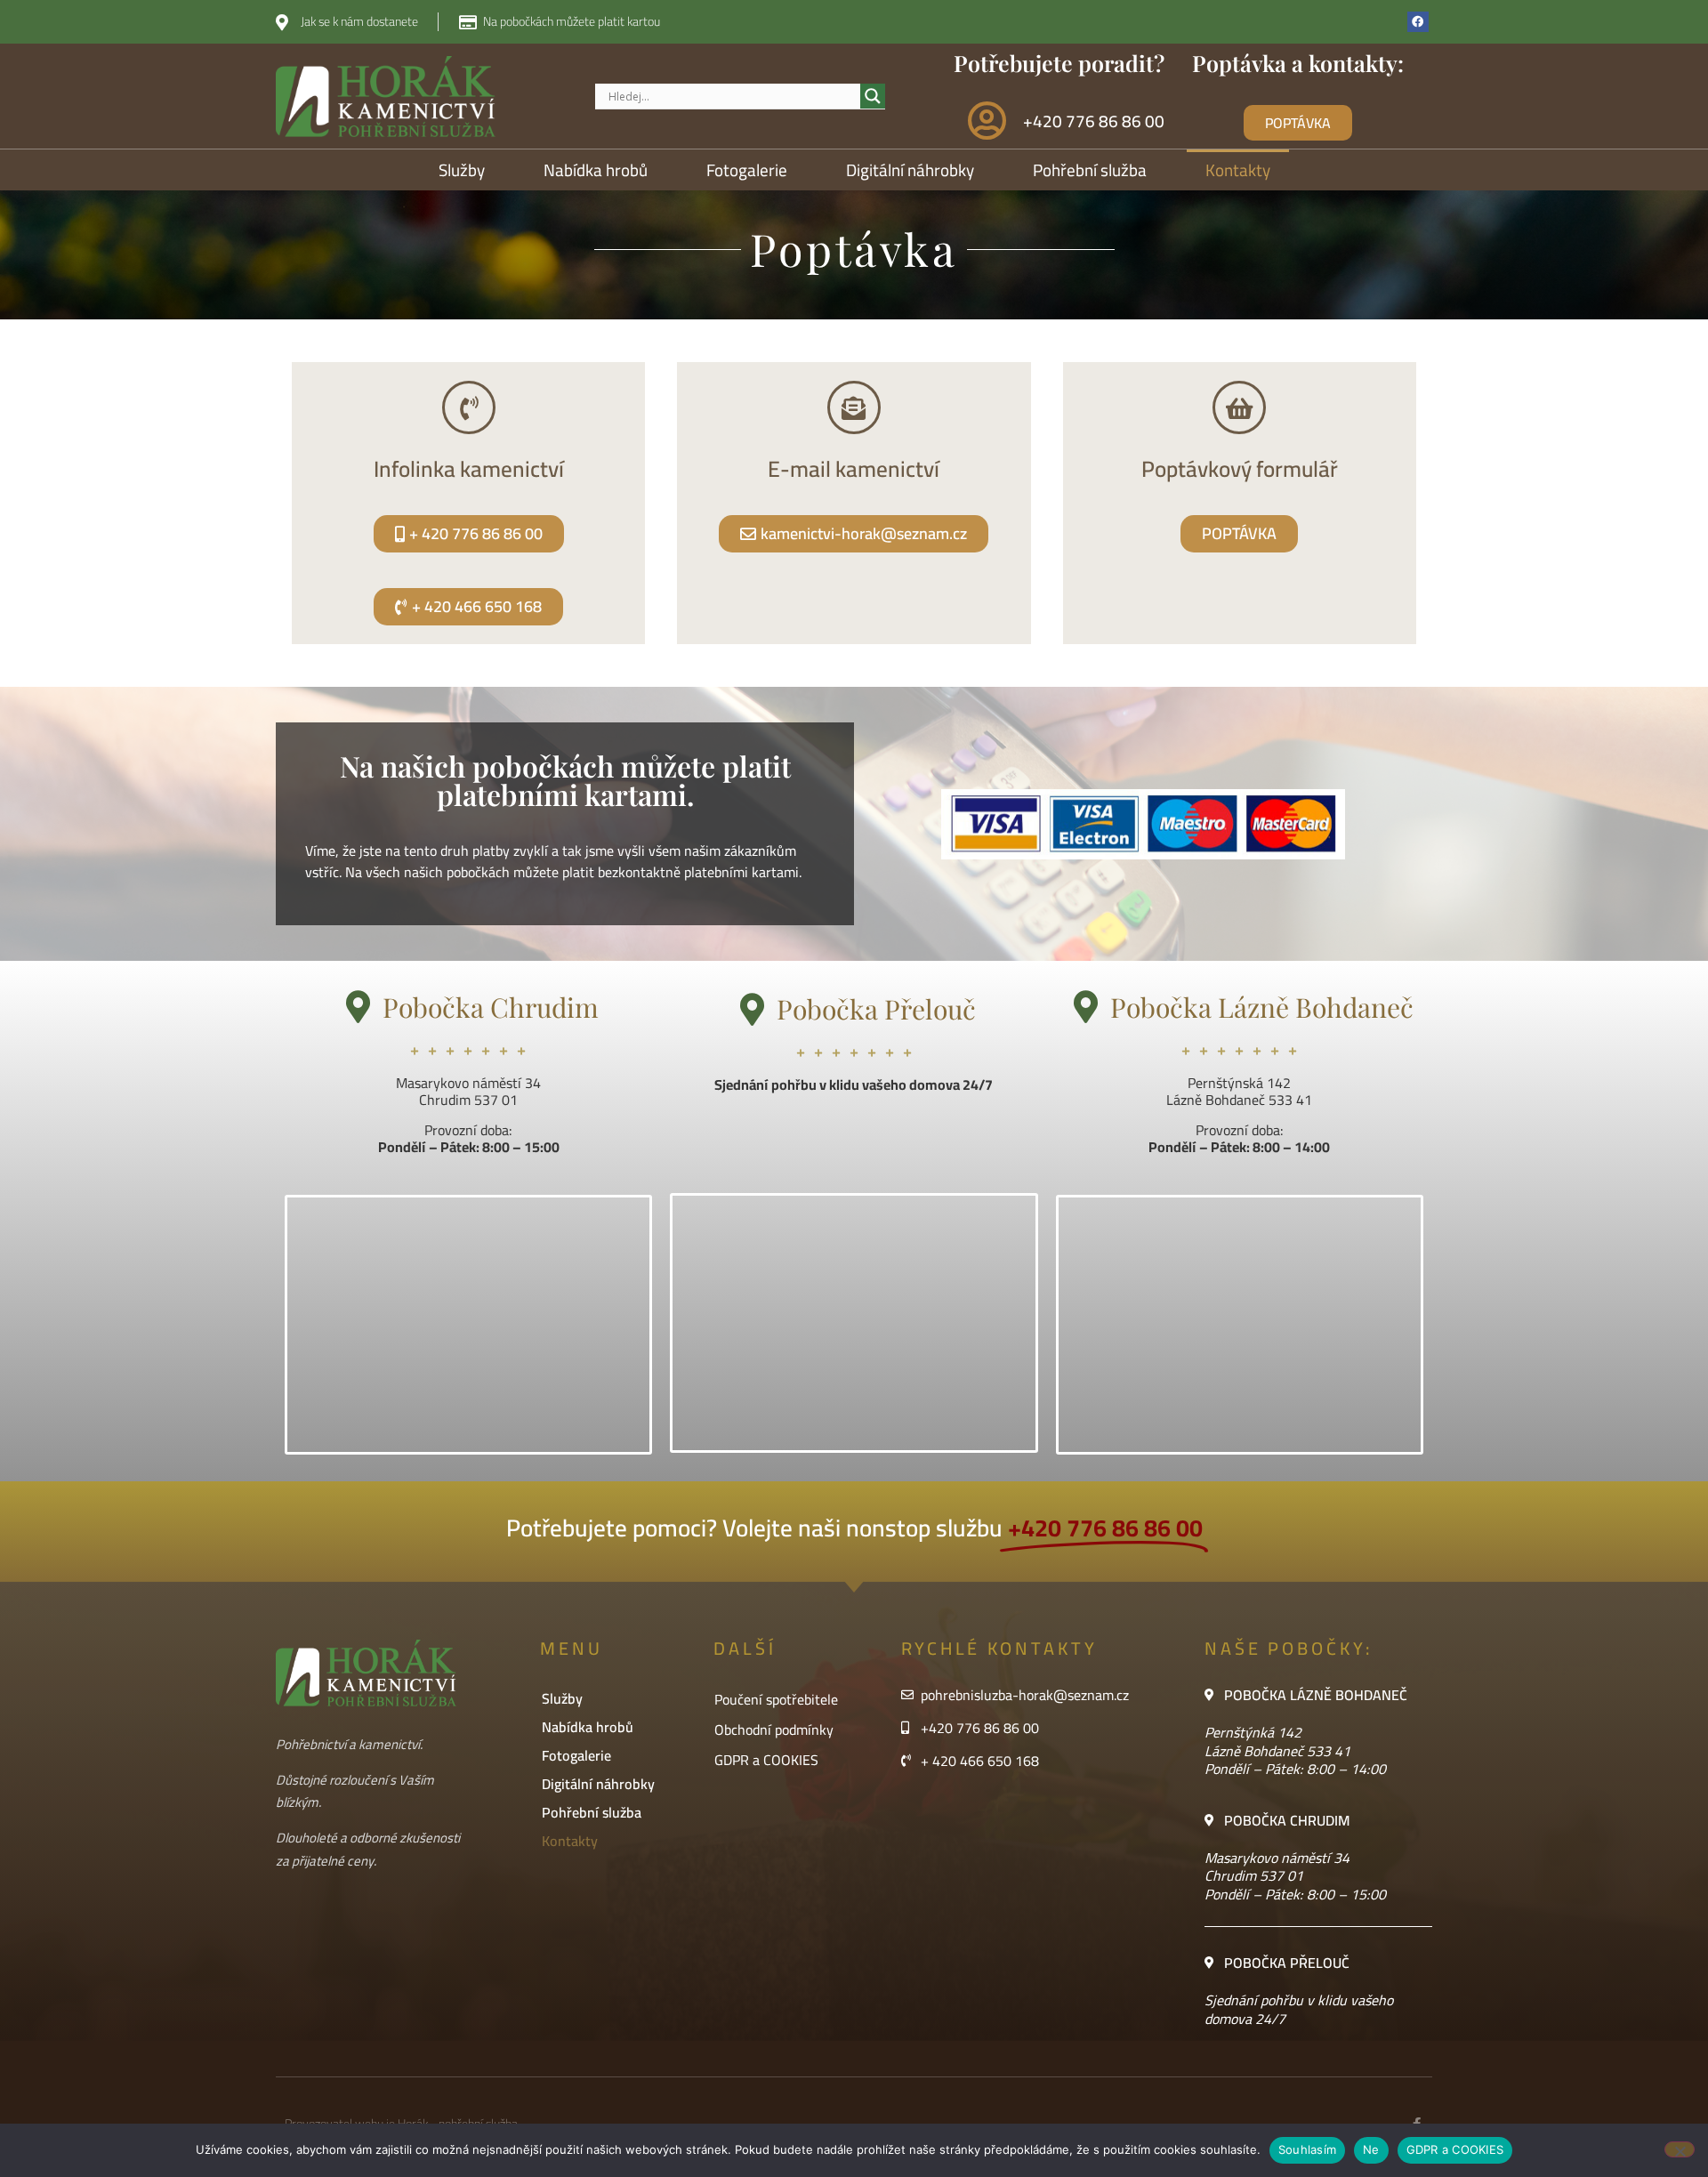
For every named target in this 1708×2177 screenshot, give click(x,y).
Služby (462, 170)
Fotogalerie (747, 170)
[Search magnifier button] (873, 96)
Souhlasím (1307, 2149)
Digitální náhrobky (910, 170)
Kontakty (1238, 170)
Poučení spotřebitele (776, 1699)
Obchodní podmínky (774, 1730)
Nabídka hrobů (596, 170)
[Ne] (1680, 2149)
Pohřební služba (1090, 170)
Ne (1371, 2149)
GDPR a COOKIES (766, 1760)
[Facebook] (1418, 22)
